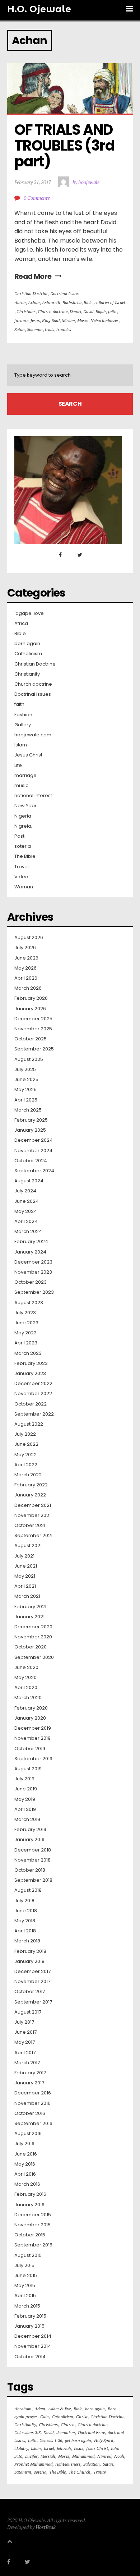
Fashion (23, 715)
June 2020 (26, 1667)
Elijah (101, 311)
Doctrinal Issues (65, 293)
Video (21, 877)
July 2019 (24, 1779)
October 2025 (31, 1039)
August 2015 (28, 2255)
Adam (40, 2409)
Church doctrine (53, 311)
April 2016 (25, 2174)
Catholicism (28, 654)
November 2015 (32, 2225)
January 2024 (30, 1252)
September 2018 (33, 1880)
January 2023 (30, 1374)
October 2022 (31, 1404)
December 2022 (33, 1384)
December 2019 (33, 1728)
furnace (21, 320)
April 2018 (25, 1931)
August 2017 (28, 2012)
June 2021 (26, 1566)
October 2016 (30, 2113)
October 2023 (31, 1282)
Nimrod (104, 2456)
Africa (21, 624)
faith (112, 311)
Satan (20, 329)
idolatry (21, 2448)
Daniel (75, 311)
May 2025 (25, 1090)
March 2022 (28, 1475)
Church (68, 2425)
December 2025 (33, 1019)
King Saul (51, 320)
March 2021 (27, 1596)
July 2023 (25, 1313)
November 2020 (33, 1637)
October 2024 (31, 1161)
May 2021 (25, 1576)
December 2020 (33, 1627)
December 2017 (32, 1972)
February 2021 (30, 1607)
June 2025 (26, 1080)
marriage (25, 776)
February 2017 (30, 2073)
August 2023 (29, 1303)
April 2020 (26, 1688)
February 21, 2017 (33, 182)
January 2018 (29, 1961)
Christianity (27, 674)
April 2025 (26, 1100)
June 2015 (26, 2276)
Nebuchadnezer (104, 320)
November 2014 (33, 2346)
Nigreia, (23, 826)
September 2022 (34, 1414)
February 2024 (31, 1242)
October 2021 (30, 1526)
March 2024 (28, 1232)
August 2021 (28, 1546)
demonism (66, 2432)
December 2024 (34, 1140)
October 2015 (30, 2235)
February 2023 (31, 1363)
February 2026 (31, 998)
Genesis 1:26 (51, 2440)
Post (19, 836)
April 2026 (26, 978)
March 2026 (28, 988)
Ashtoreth (51, 302)
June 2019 (26, 1789)
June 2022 (26, 1444)
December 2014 (33, 2336)
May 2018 (25, 1921)
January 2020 (30, 1718)
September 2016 (33, 2124)
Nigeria (23, 816)
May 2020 (25, 1678)
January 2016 (29, 2205)
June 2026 (26, 958)
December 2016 (33, 2093)
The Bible (25, 856)
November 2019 (32, 1738)
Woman (24, 887)
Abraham (23, 2409)
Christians (26, 311)
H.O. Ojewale (39, 9)
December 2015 (33, 2215)
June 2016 (26, 2154)
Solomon (35, 329)
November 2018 (32, 1860)
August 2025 (29, 1059)
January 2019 (29, 1840)
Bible (88, 302)
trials (50, 329)
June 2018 (26, 1911)
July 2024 (25, 1191)
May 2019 (25, 1799)
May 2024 (26, 1211)
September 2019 (33, 1759)
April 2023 (26, 1343)
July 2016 (24, 2144)
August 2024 (29, 1181)
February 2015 (30, 2316)
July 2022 (25, 1434)
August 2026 (29, 938)
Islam (21, 745)
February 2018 (30, 1951)
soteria (23, 846)
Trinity (99, 2472)
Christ (82, 2417)
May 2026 (25, 968)
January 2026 (30, 1009)
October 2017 (30, 1992)
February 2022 (31, 1485)
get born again (78, 2440)
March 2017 (27, 2063)
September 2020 (34, 1657)
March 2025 (28, 1110)
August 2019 (28, 1769)
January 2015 (29, 2326)
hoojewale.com (33, 735)
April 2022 (26, 1465)
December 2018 (33, 1850)
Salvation (92, 2464)
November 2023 (33, 1272)
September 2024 (34, 1171)
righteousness (68, 2464)
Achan (34, 302)
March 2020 (28, 1698)
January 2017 (29, 2083)
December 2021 (33, 1505)
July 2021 (24, 1556)
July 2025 (25, 1069)
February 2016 (30, 2194)
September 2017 (33, 2002)
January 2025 (30, 1130)
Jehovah (64, 2448)
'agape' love (29, 613)
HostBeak (46, 2527)
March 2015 (27, 2306)
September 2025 (34, 1049)
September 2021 (33, 1536)
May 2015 (25, 2286)
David (88, 311)
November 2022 (33, 1394)
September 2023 (34, 1292)
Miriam (68, 320)
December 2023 (33, 1262)
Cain (45, 2417)
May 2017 (25, 2042)
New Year (25, 806)
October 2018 (30, 1870)
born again (27, 644)
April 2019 (25, 1809)
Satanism (23, 2472)
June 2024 (27, 1201)
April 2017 (25, 2053)
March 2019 (27, 1820)
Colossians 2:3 (27, 2432)
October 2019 (30, 1749)
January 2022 (30, 1495)
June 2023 (26, 1323)
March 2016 (27, 2184)
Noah (119, 2456)
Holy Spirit (104, 2440)
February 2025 (31, 1120)
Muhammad (83, 2456)
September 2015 (33, 2245)
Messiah (48, 2456)
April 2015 (25, 2296)
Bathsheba (72, 302)
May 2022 (25, 1455)
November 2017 (32, 1982)
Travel (22, 867)
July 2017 (24, 2022)
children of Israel (110, 302)
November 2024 (33, 1151)
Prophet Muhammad (33, 2464)
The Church (80, 2472)
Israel (49, 2448)
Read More (33, 276)
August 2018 (28, 1890)
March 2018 (27, 1941)
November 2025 (33, 1029)
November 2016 (32, 2103)
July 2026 (25, 948)
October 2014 (30, 2357)
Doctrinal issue (91, 2432)
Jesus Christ (28, 755)
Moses (83, 320)
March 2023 (28, 1353)
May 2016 (25, 2164)
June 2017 (25, 2032)
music (21, 786)
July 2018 (24, 1901)
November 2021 (32, 1515)
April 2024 (26, 1222)
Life (18, 765)
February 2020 (31, 1708)
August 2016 (28, 2134)
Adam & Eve (59, 2409)
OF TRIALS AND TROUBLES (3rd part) (66, 146)
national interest (33, 796)
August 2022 (29, 1424)
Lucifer (31, 2456)
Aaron (20, 302)
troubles (64, 329)
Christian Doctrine (31, 293)
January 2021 (29, 1617)
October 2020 (31, 1647)
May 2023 (25, 1333)
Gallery (23, 725)
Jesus (35, 320)
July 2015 (24, 2265)
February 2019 (30, 1830)
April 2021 (25, 1586)
